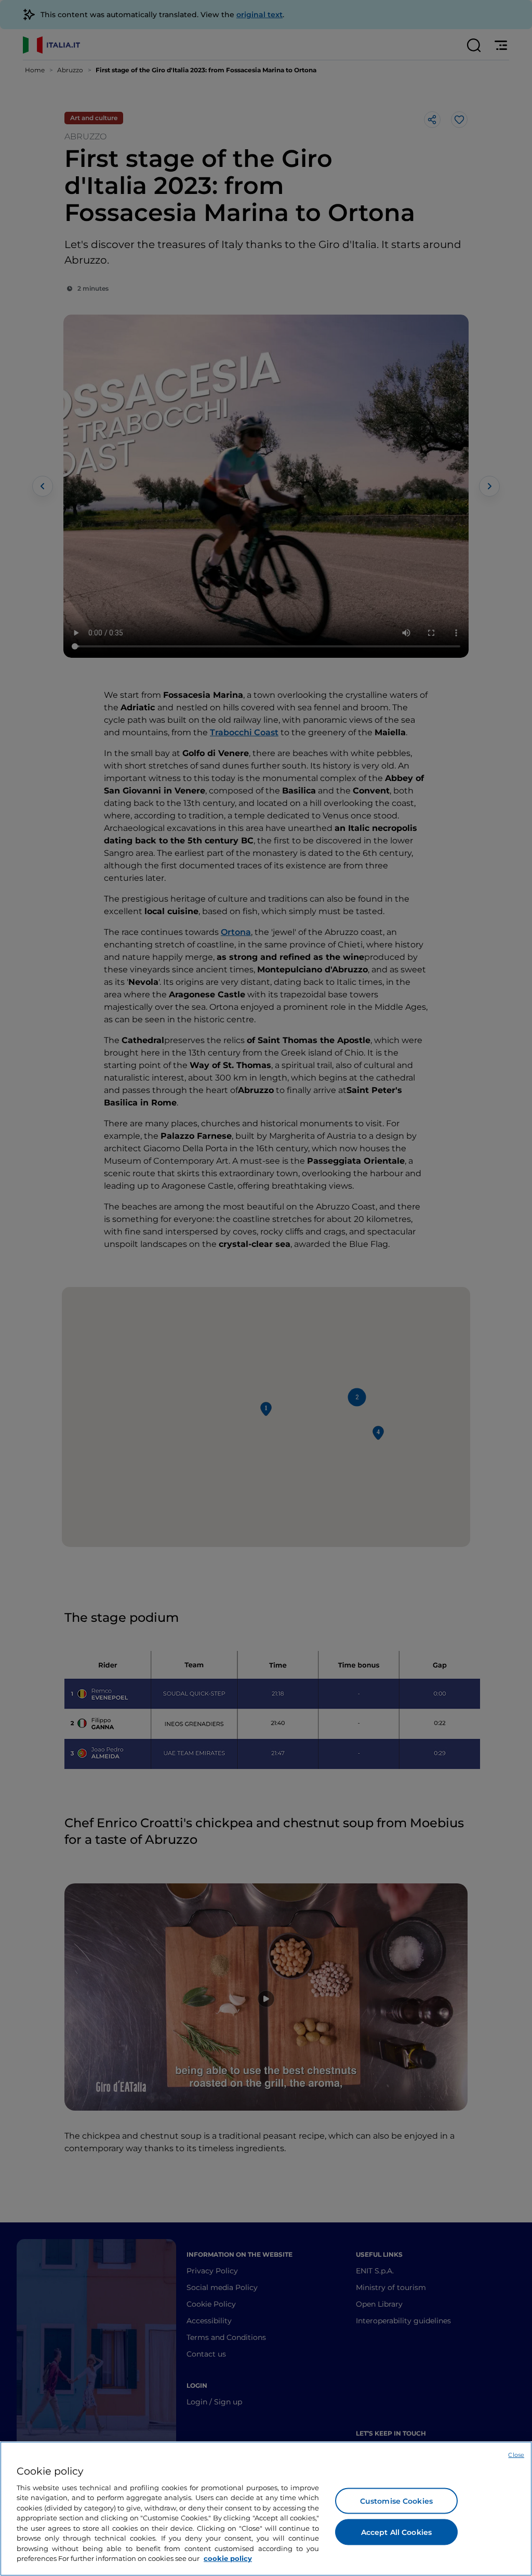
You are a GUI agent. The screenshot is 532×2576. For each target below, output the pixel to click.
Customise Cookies (396, 2501)
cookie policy (228, 2558)
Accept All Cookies (397, 2532)
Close (516, 2455)
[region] (266, 2509)
